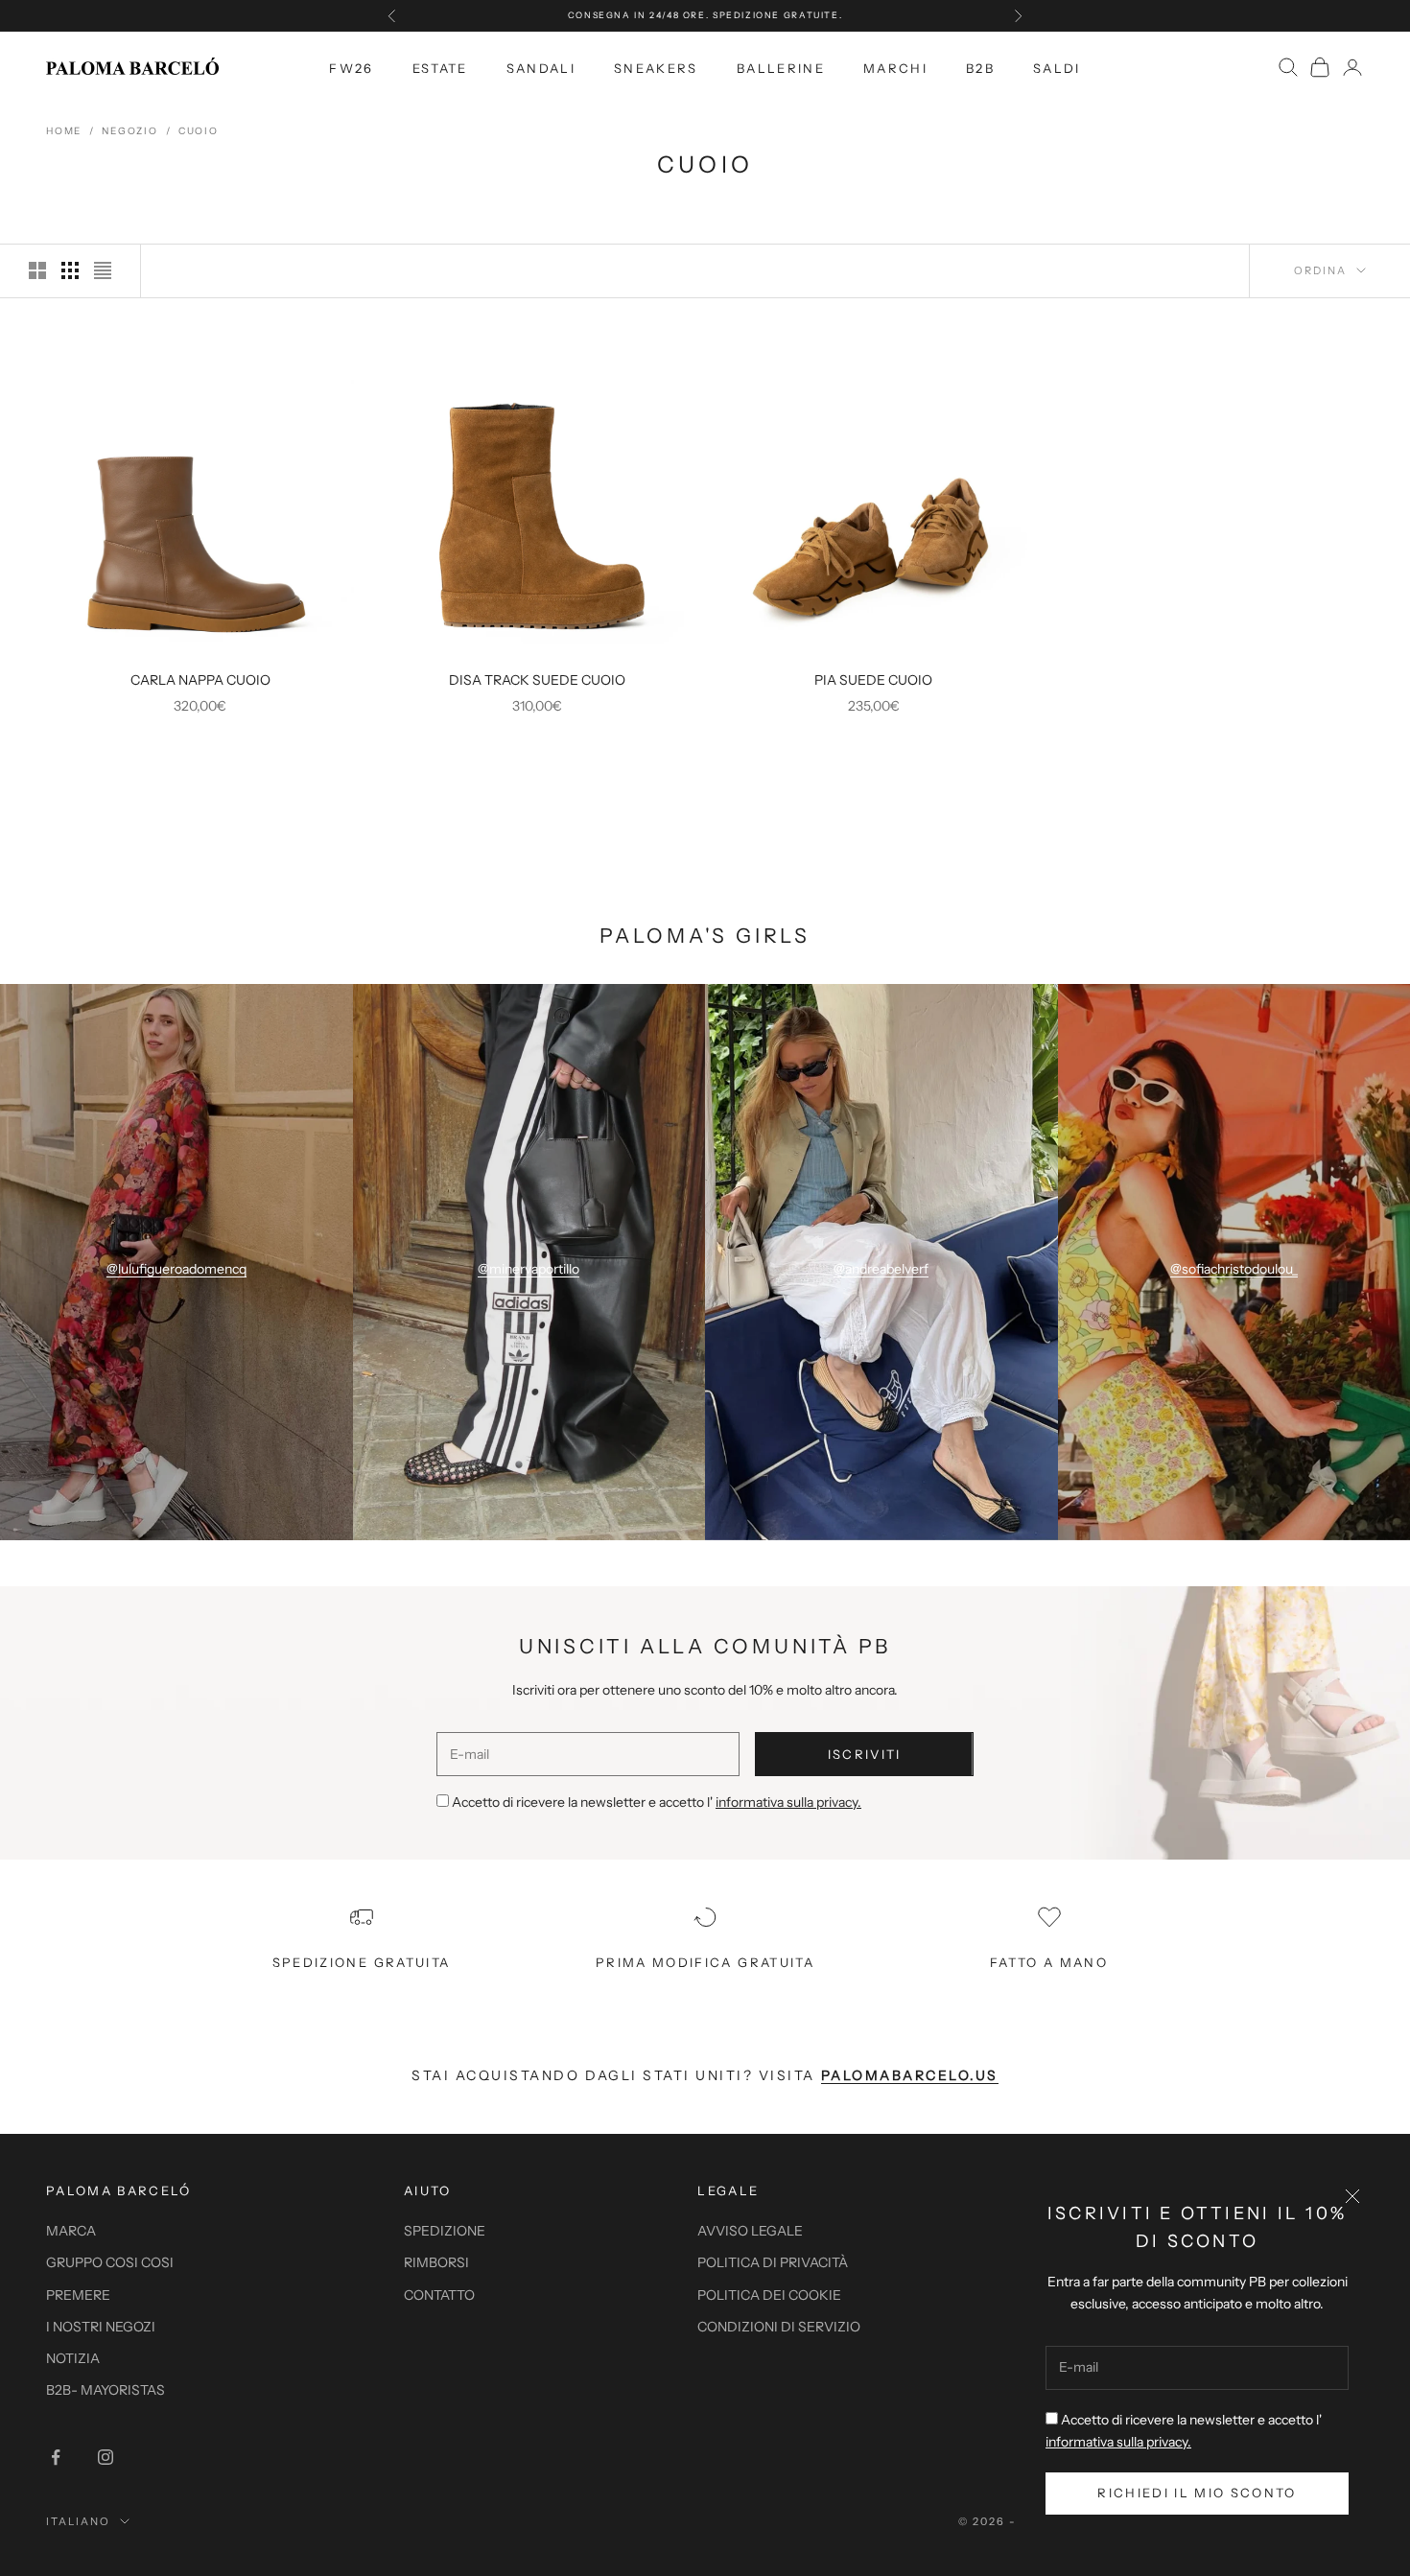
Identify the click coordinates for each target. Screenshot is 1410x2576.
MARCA (71, 2231)
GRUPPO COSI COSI (110, 2262)
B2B (980, 67)
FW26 (351, 67)
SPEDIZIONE (445, 2231)
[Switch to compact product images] (103, 270)
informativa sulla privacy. (1118, 2442)
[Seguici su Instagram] (106, 2457)
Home (64, 131)
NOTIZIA (73, 2358)
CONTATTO (439, 2295)
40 (244, 634)
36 (128, 634)
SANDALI (541, 67)
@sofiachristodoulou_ (1234, 1269)
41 (272, 634)
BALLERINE (781, 67)
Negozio (130, 131)
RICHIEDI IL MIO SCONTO (1197, 2493)
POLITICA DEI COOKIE (769, 2295)
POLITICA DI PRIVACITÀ (773, 2262)
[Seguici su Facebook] (56, 2457)
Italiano (78, 2521)
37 (157, 634)
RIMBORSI (436, 2262)
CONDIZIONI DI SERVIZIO (779, 2327)
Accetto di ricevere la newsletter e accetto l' (657, 1802)
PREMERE (78, 2295)
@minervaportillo (529, 1269)
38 (186, 634)
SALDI (1057, 67)
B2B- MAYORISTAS (106, 2390)
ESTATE (440, 67)
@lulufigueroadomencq (176, 1269)
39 (214, 634)
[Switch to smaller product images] (70, 270)
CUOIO (199, 131)
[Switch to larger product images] (37, 270)
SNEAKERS (656, 67)
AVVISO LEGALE (750, 2231)
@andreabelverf (881, 1269)
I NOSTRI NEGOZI (101, 2327)
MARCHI (895, 67)
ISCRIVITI (865, 1754)
